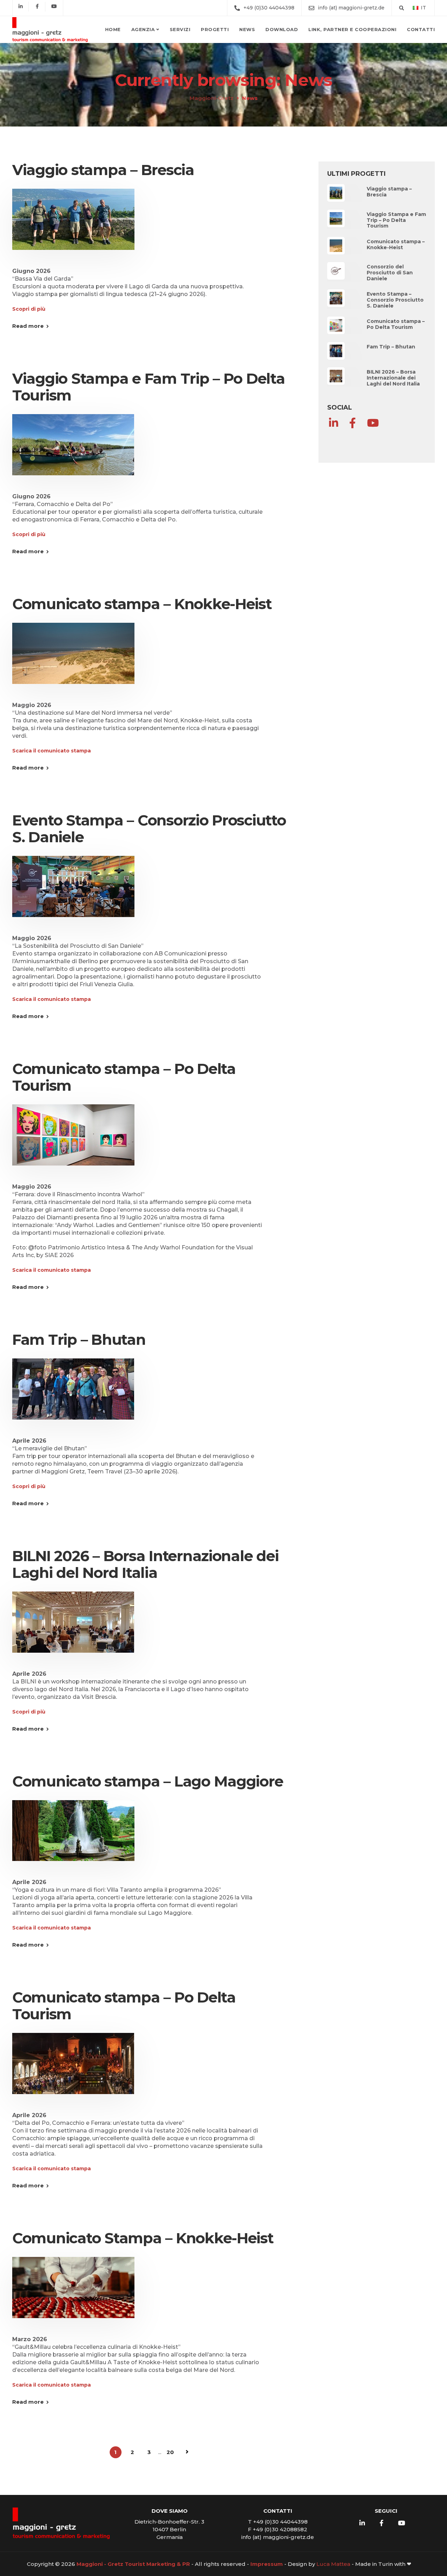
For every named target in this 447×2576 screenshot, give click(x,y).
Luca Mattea (333, 2564)
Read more (28, 326)
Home (113, 29)
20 (170, 2452)
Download (282, 29)
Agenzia (143, 29)
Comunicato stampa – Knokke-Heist (142, 604)
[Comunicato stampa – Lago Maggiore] (73, 1839)
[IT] (416, 8)
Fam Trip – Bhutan (79, 1340)
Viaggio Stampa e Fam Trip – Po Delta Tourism (149, 387)
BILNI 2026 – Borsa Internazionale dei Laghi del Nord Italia (145, 1564)
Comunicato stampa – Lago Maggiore (148, 1781)
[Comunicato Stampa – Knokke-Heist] (73, 2296)
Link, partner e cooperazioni (352, 29)
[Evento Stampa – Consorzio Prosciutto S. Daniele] (73, 895)
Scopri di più (29, 309)
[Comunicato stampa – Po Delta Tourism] (73, 1143)
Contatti (421, 29)
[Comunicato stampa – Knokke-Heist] (73, 662)
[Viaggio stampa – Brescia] (73, 228)
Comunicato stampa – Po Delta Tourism (124, 1077)
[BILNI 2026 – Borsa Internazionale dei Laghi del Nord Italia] (73, 1630)
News (247, 29)
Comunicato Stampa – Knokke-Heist (143, 2238)
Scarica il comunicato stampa (52, 751)
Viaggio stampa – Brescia (103, 170)
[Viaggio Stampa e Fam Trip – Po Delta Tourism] (73, 453)
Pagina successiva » (187, 2452)
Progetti (215, 29)
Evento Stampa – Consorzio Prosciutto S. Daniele (149, 829)
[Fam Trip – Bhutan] (73, 1397)
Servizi (180, 29)
